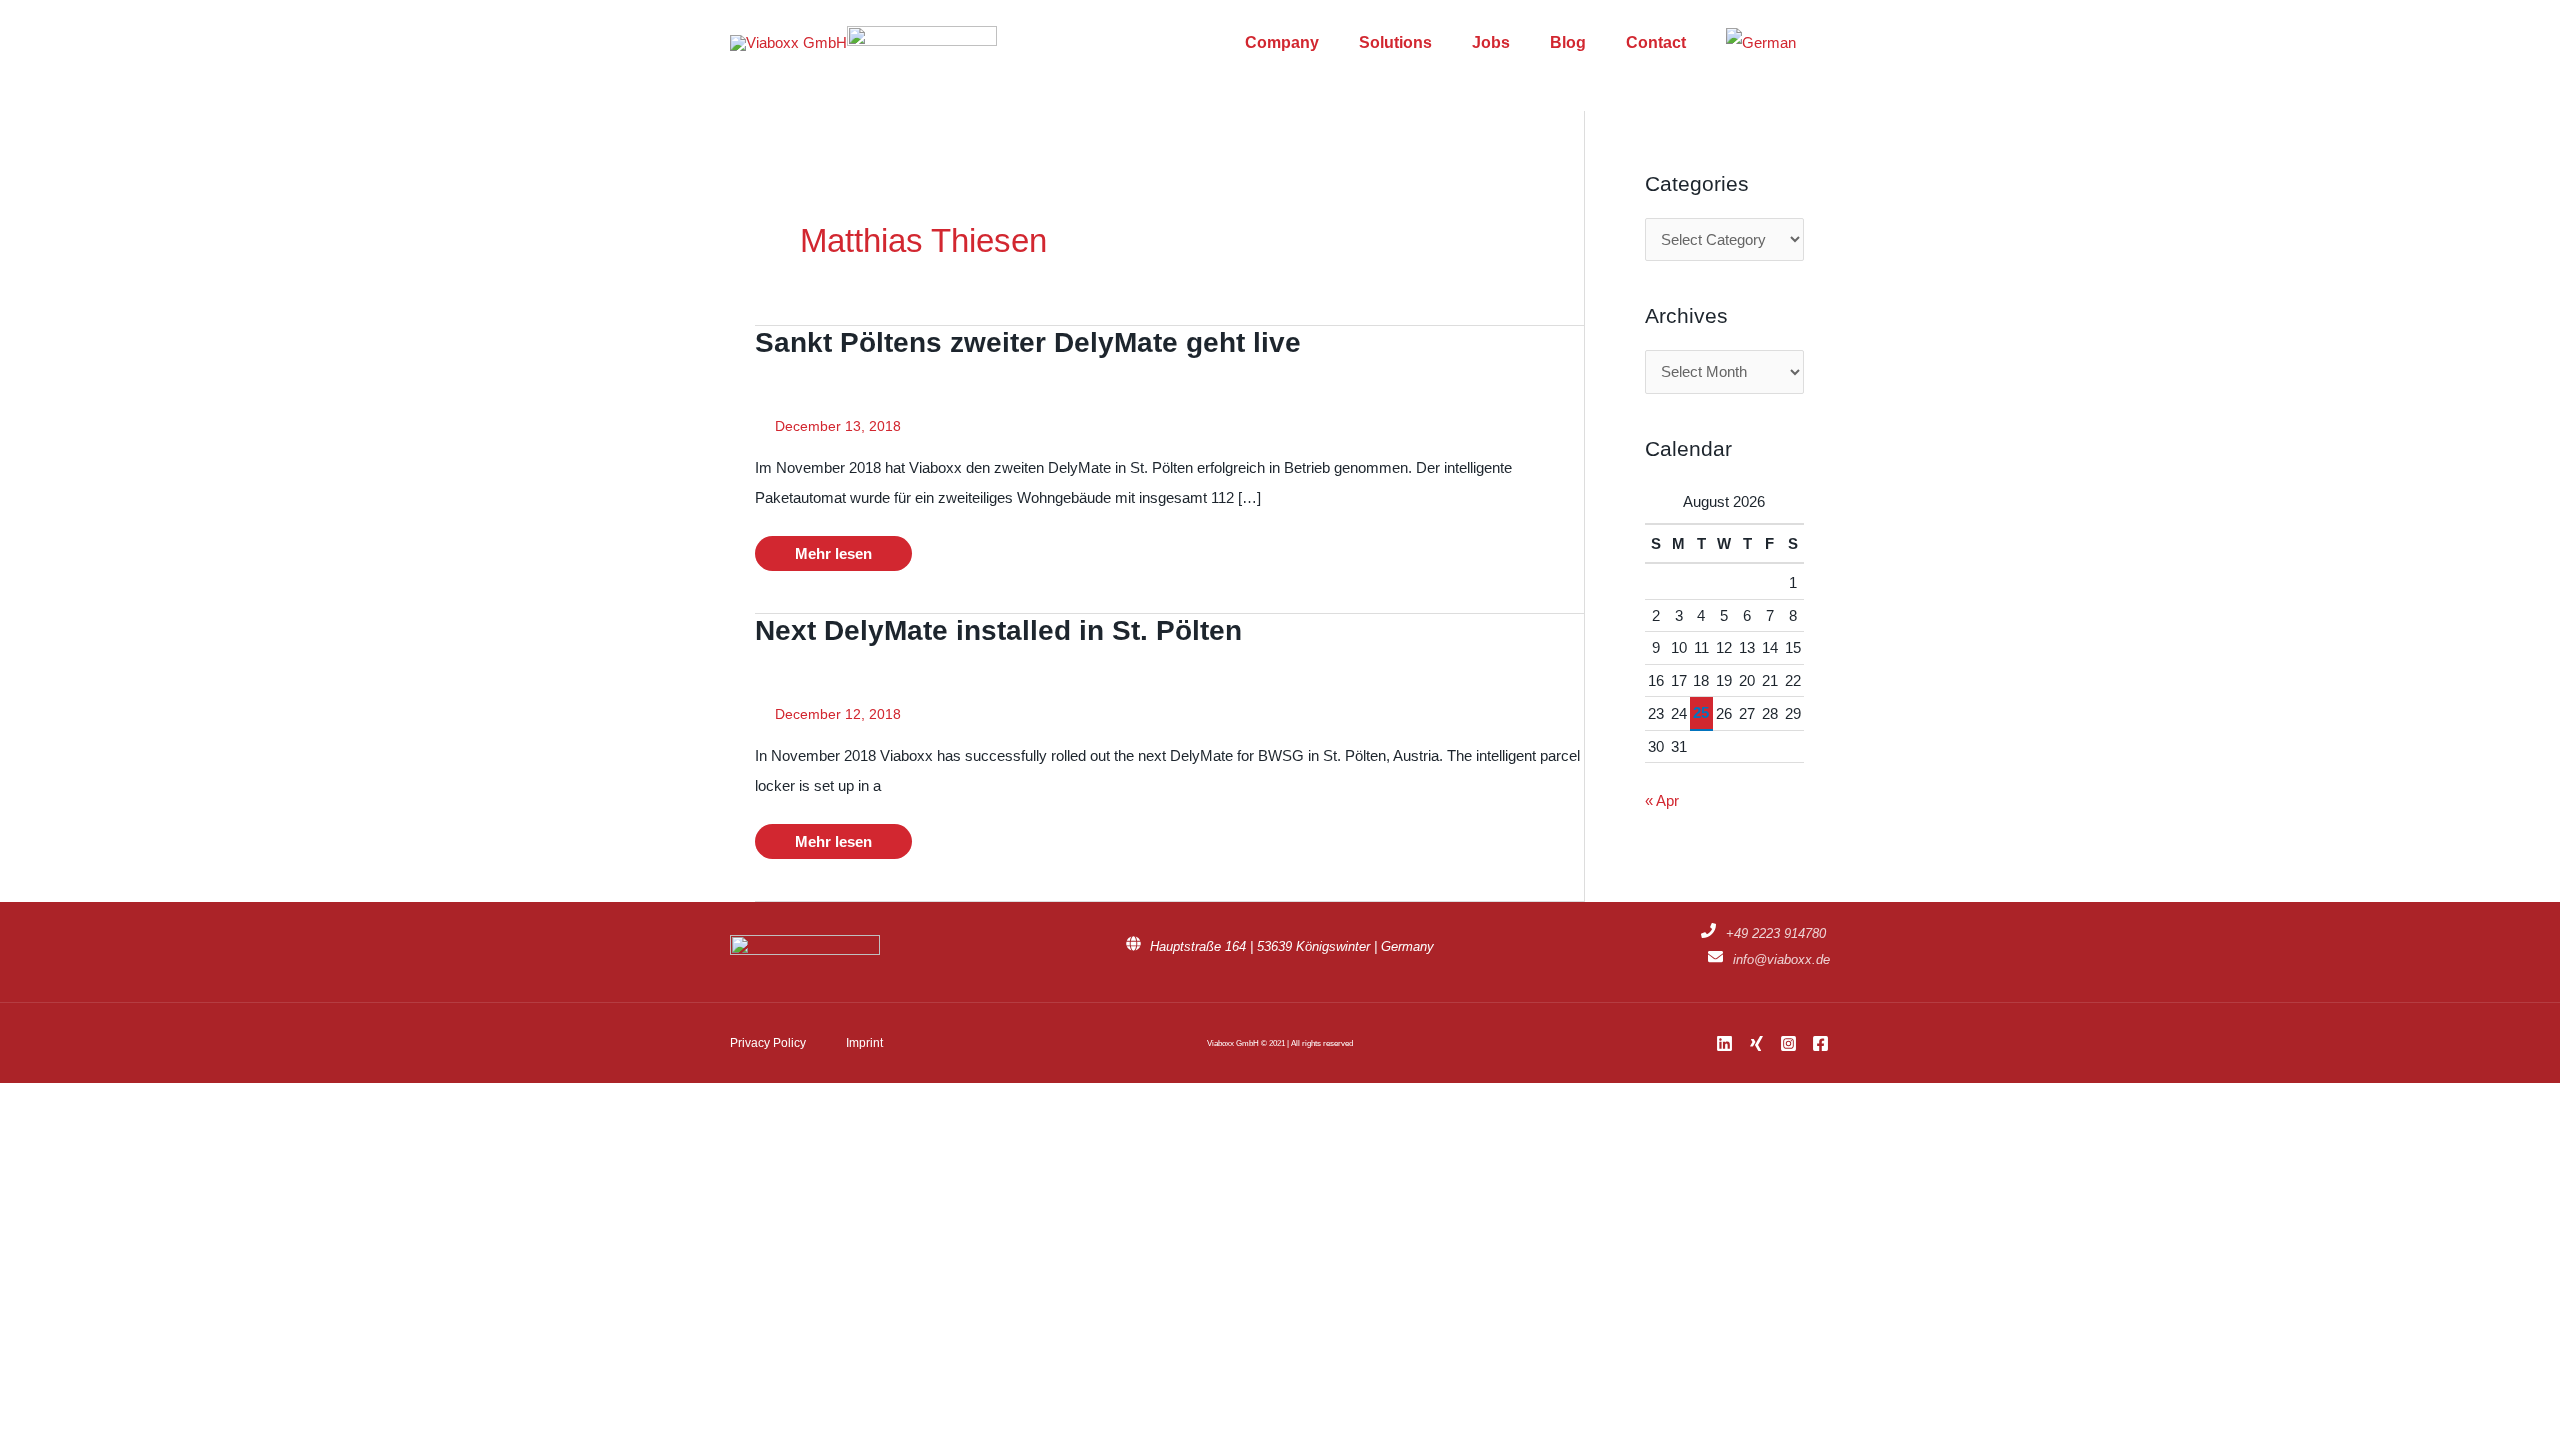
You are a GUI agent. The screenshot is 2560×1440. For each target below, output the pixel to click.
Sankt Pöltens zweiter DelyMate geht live (1028, 342)
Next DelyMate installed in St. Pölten (998, 630)
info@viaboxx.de (1781, 959)
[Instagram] (1788, 1043)
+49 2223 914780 (1776, 933)
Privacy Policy (768, 1043)
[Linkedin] (1724, 1043)
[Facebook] (1820, 1043)
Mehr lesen (833, 557)
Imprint (864, 1043)
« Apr (1662, 800)
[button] (1823, 42)
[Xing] (1756, 1043)
